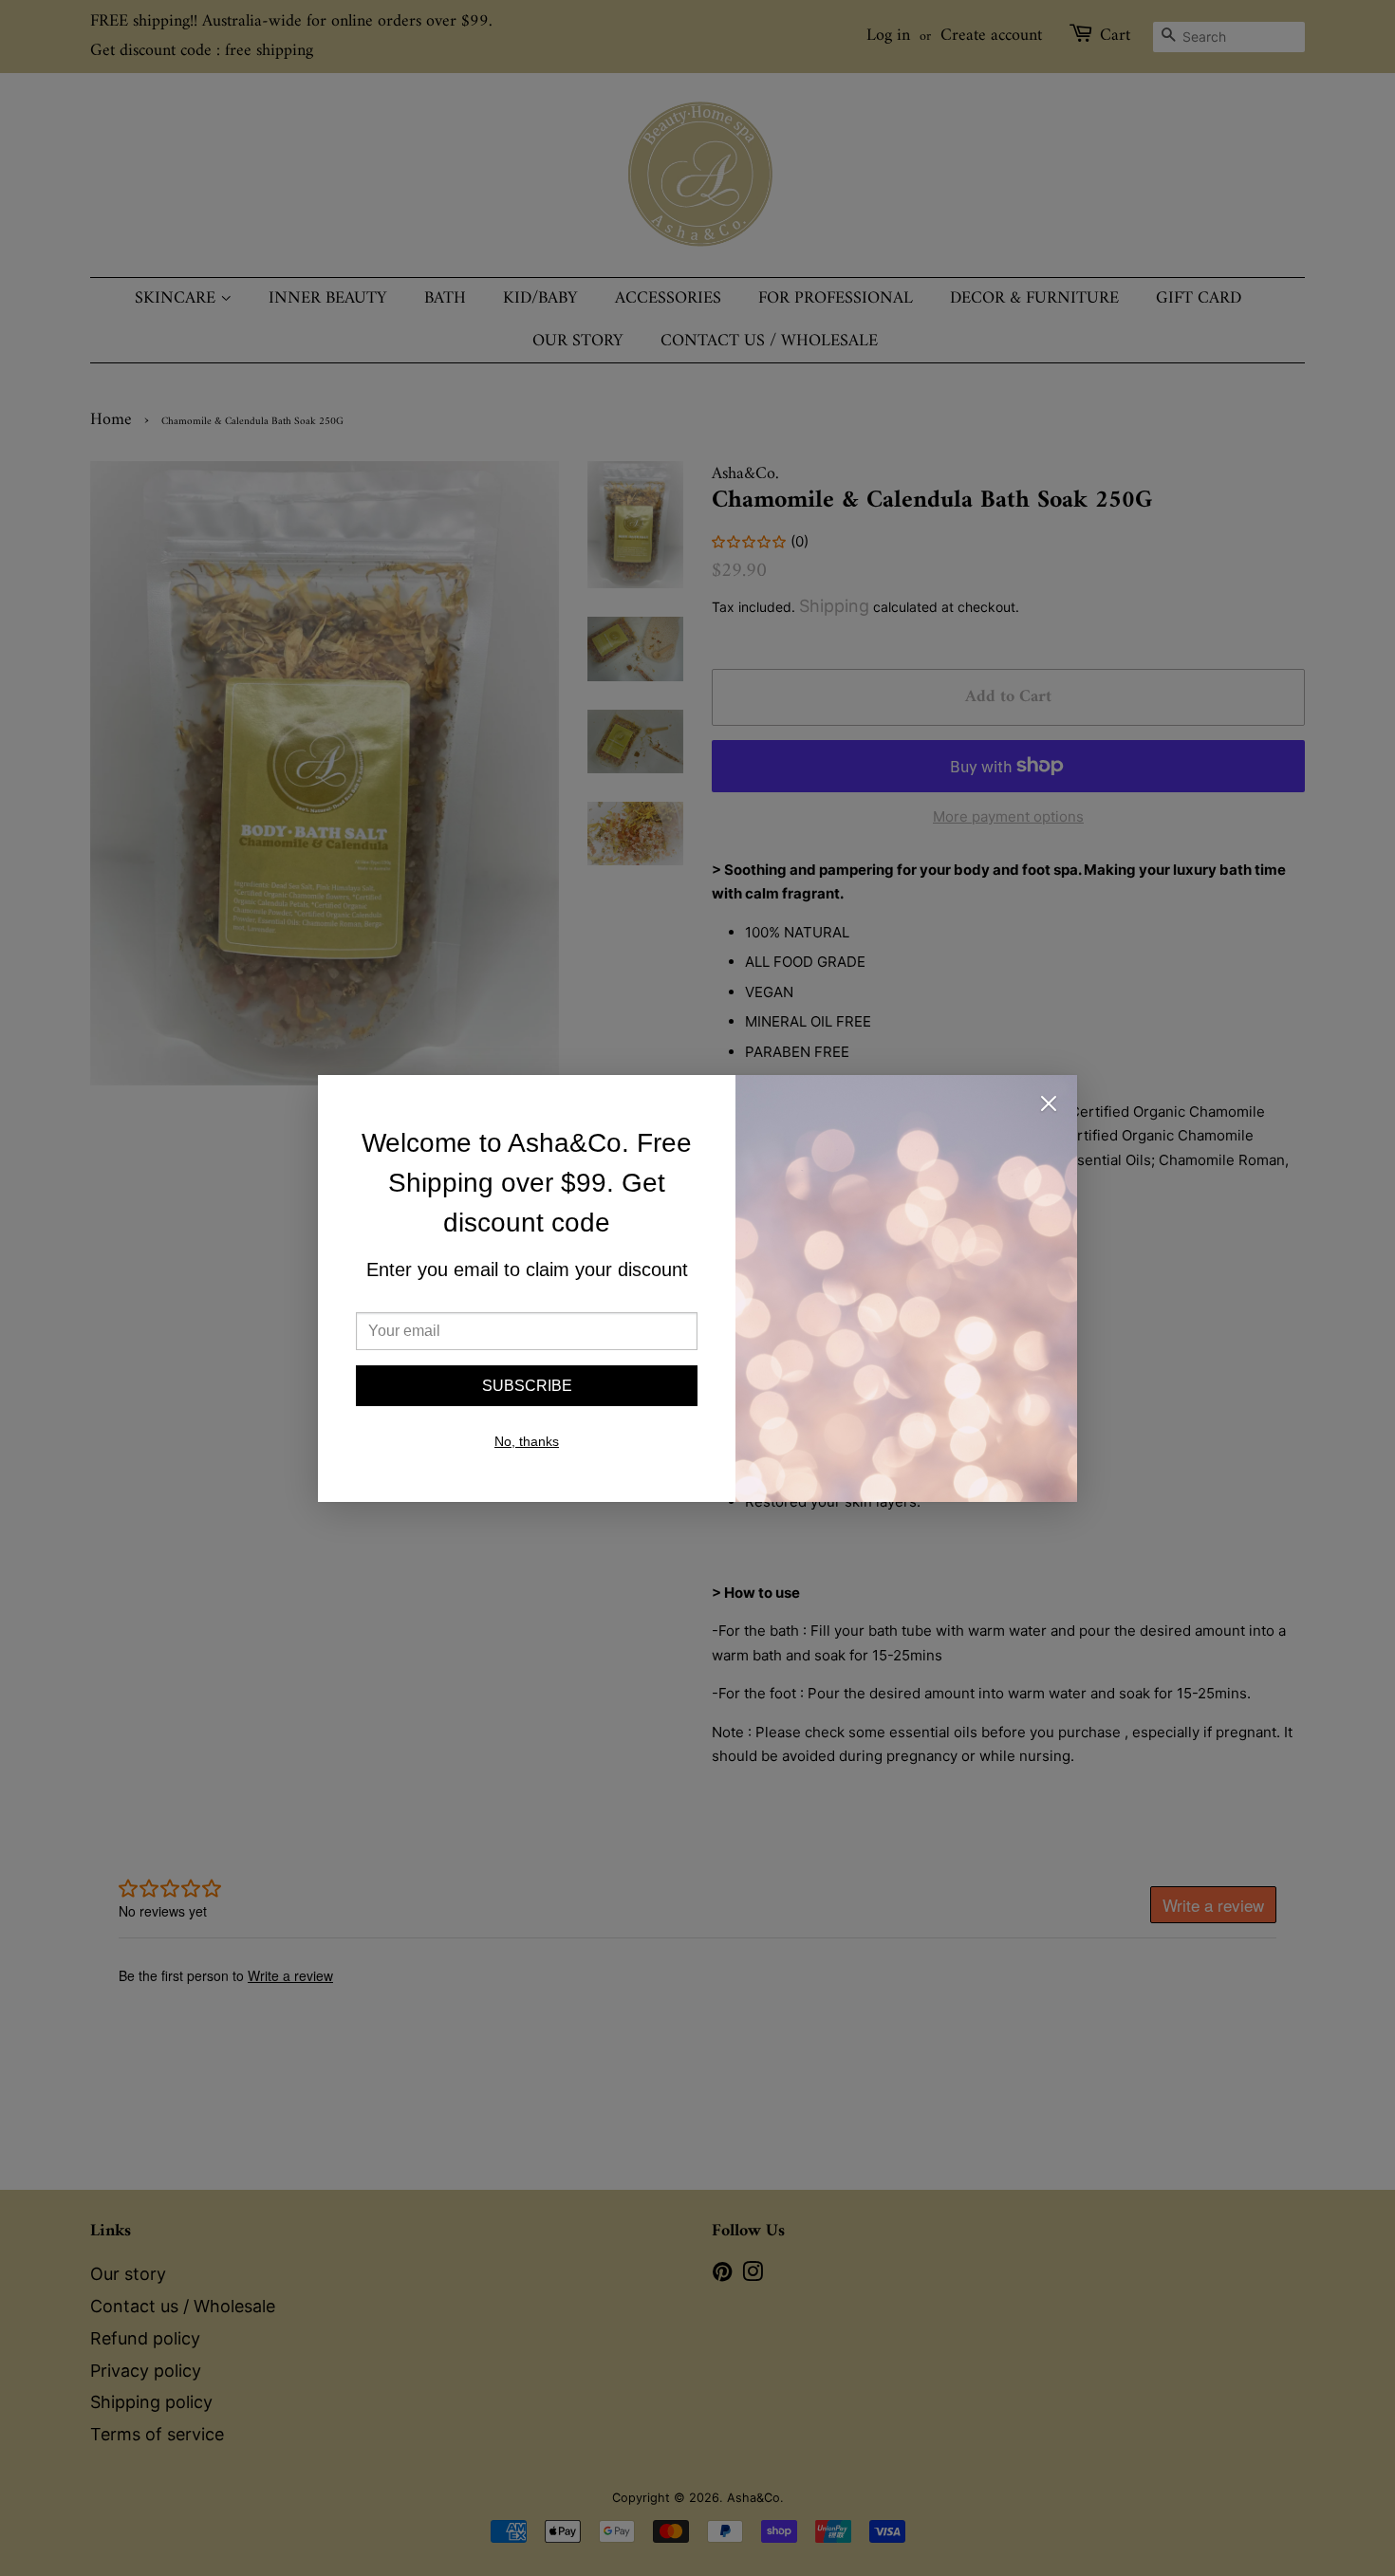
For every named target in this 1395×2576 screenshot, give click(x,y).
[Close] (1049, 1107)
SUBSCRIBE (527, 1386)
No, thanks (527, 1441)
